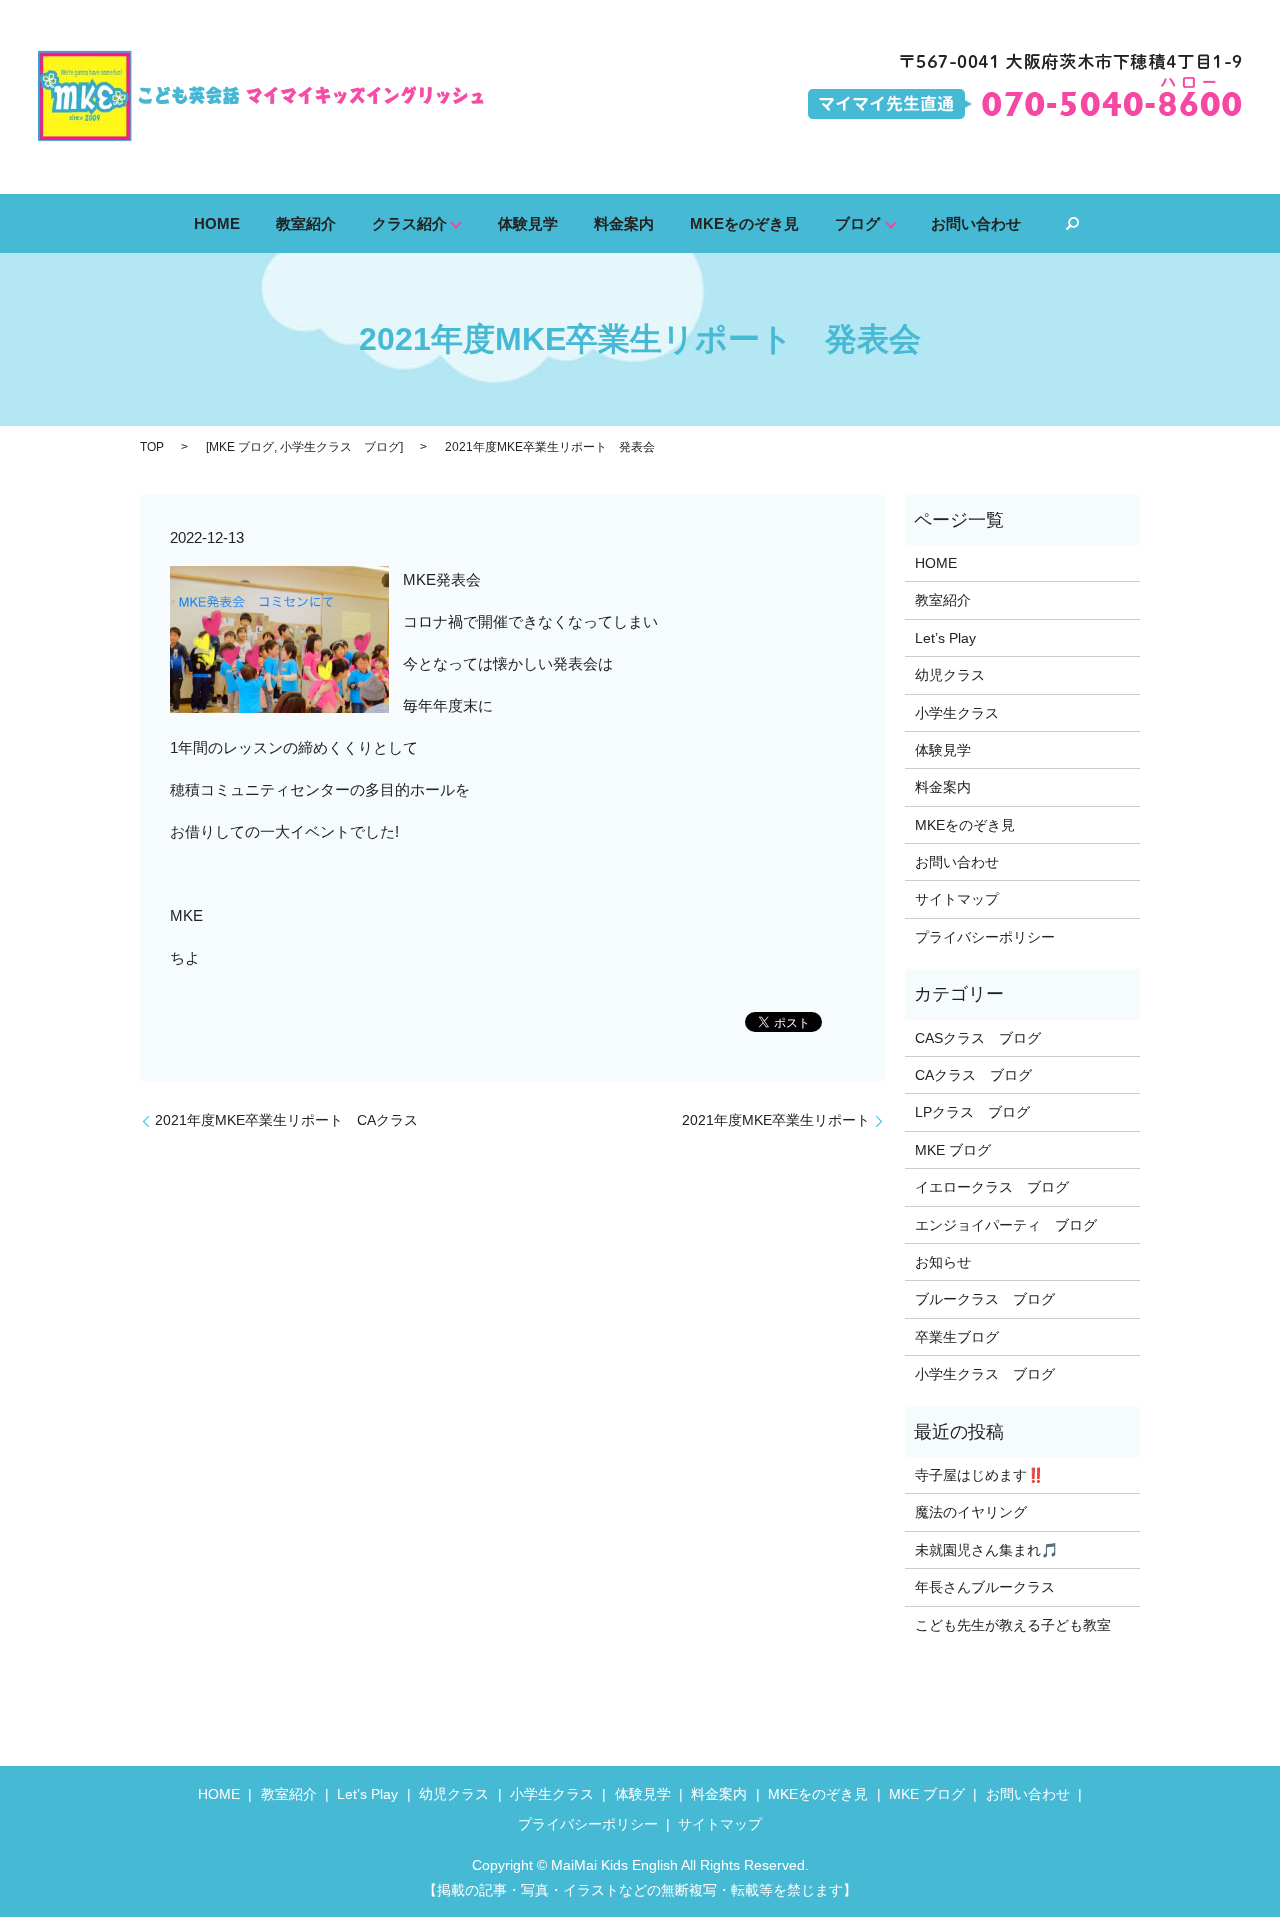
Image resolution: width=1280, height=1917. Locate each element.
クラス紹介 (409, 222)
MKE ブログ (241, 447)
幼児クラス (950, 675)
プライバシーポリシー (985, 937)
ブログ (857, 222)
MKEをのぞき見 (744, 222)
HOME (217, 222)
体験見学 (528, 222)
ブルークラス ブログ (985, 1299)
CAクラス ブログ (973, 1075)
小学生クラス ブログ (340, 447)
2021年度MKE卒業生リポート (776, 1120)
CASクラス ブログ (978, 1038)
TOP (152, 447)
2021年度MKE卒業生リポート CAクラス (286, 1120)
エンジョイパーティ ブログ (1006, 1225)
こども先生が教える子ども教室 (1013, 1625)
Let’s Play (945, 638)
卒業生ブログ (957, 1337)
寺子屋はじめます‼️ (979, 1475)
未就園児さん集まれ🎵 (986, 1550)
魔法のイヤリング (971, 1512)
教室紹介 (306, 222)
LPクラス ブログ (972, 1112)
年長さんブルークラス (985, 1587)
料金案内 (624, 222)
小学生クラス (957, 713)
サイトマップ (957, 899)
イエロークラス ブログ (992, 1187)
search (1072, 224)
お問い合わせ (976, 222)
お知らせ (943, 1262)
